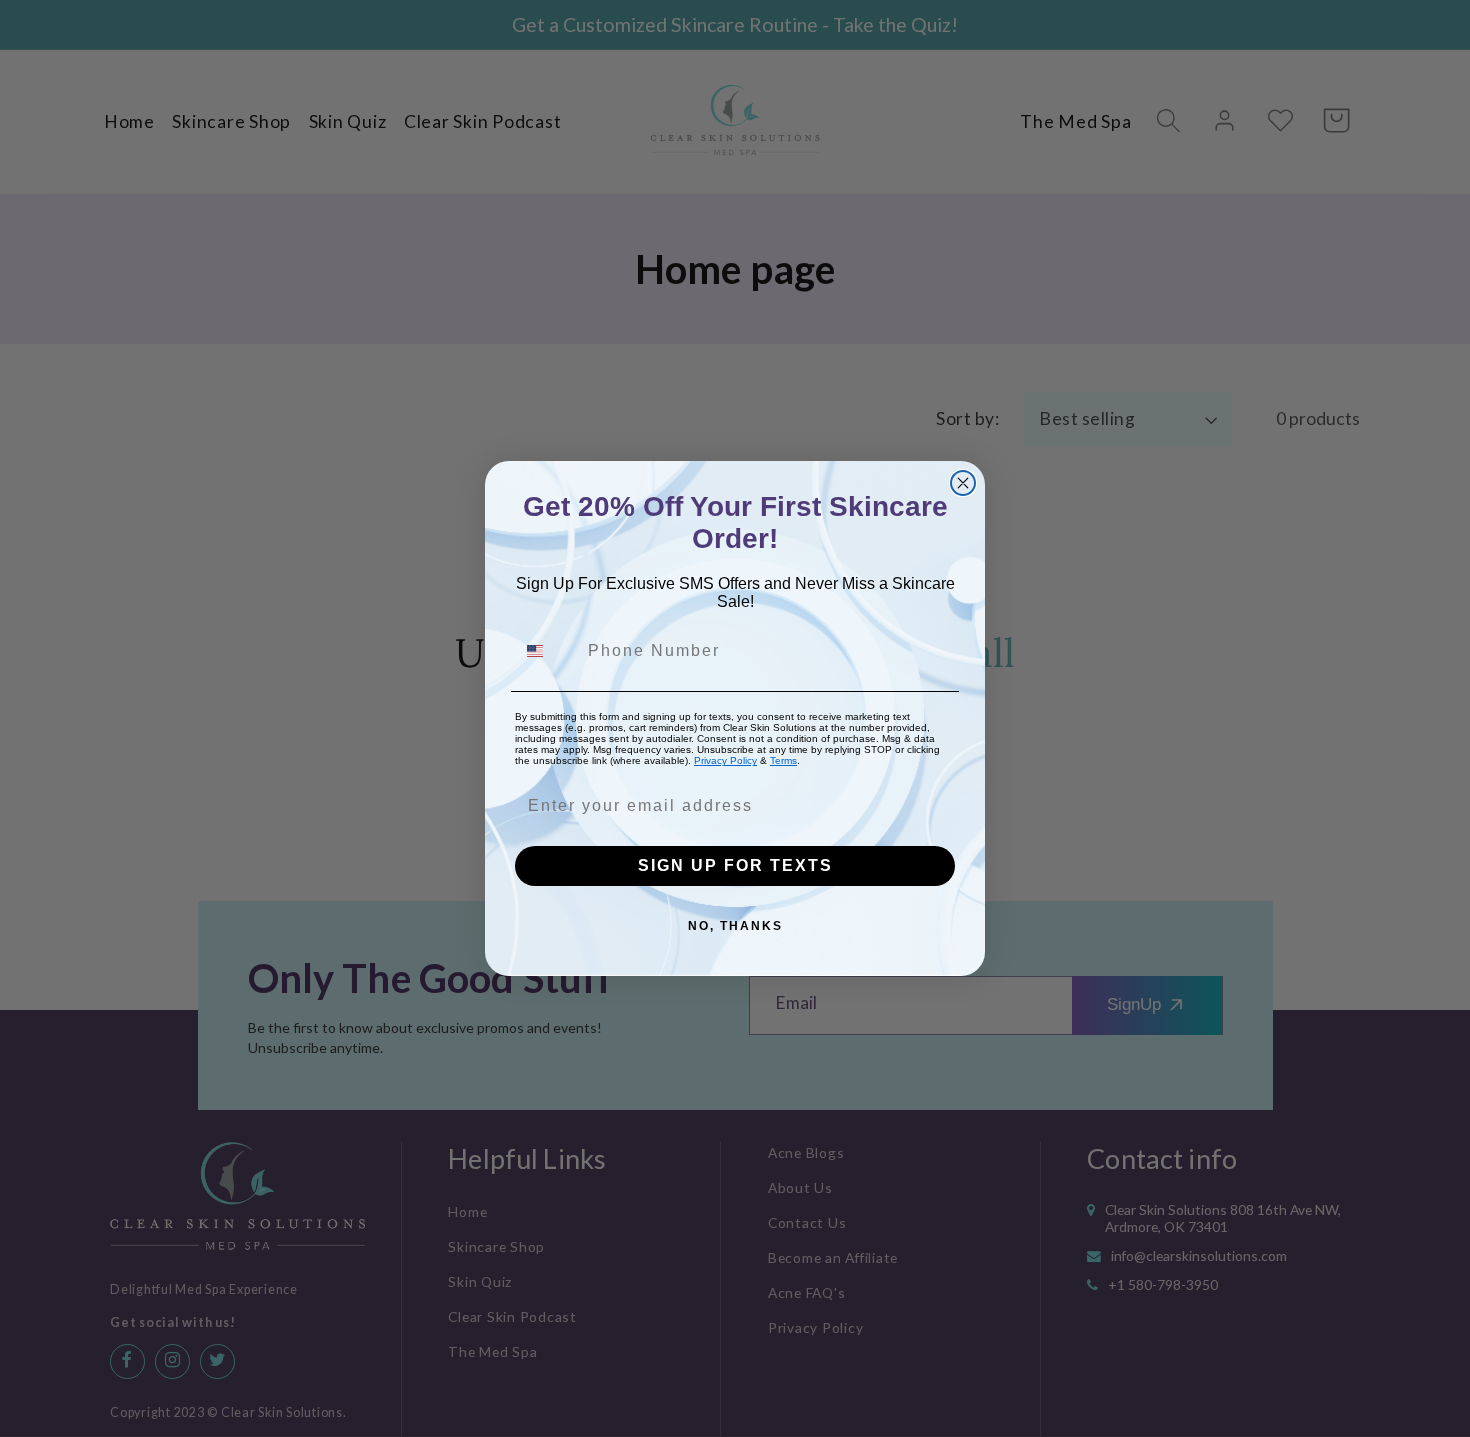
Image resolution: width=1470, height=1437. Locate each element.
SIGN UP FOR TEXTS (735, 865)
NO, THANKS (735, 926)
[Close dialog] (963, 483)
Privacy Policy (725, 760)
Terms (783, 760)
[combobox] (547, 651)
